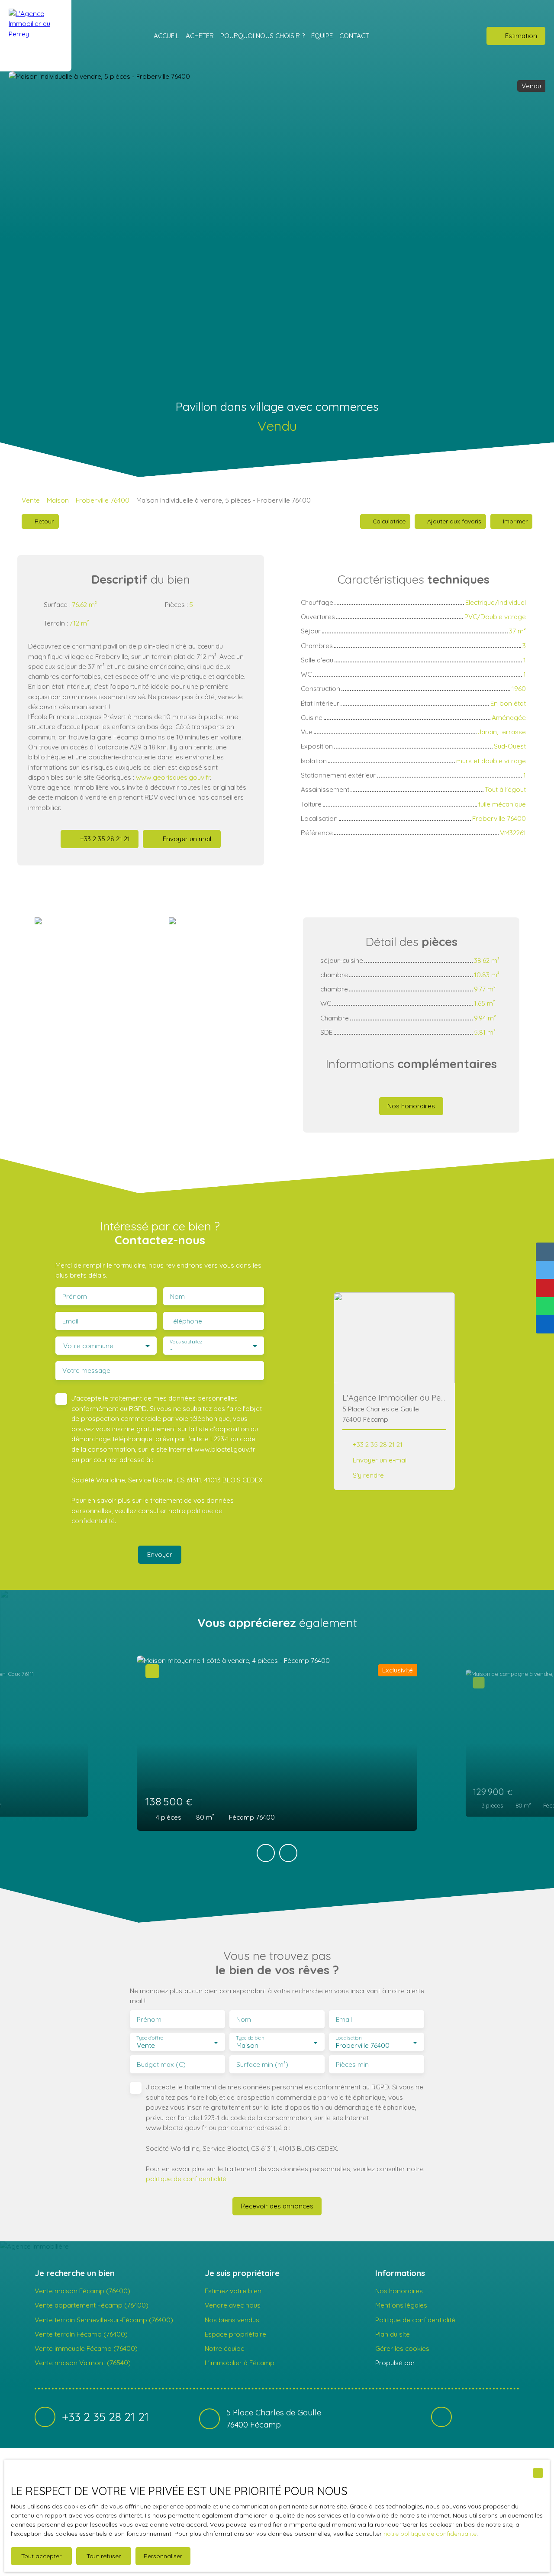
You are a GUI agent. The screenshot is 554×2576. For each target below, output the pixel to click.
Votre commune (88, 1346)
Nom (177, 1296)
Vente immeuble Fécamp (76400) (86, 2348)
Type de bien (250, 2038)
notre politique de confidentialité (430, 2534)
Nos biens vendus (232, 2320)
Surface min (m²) (262, 2064)
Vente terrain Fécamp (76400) (81, 2334)
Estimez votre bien (233, 2291)
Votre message (86, 1370)
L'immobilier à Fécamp (240, 2363)
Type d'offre (150, 2038)
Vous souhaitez (186, 1342)
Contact (354, 36)
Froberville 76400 (103, 500)
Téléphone (186, 1321)
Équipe (322, 36)
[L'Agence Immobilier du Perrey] (36, 36)
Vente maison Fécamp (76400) (82, 2291)
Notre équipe (225, 2348)
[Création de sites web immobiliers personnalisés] (438, 2363)
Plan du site (393, 2334)
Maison (58, 500)
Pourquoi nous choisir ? (263, 36)
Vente (31, 500)
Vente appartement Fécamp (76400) (92, 2305)
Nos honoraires (399, 2291)
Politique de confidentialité (415, 2320)
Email (70, 1321)
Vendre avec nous (233, 2305)
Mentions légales (401, 2305)
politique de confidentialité (186, 2179)
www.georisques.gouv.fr (173, 777)
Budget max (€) (161, 2064)
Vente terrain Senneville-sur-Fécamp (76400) (104, 2320)
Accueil (166, 36)
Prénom (75, 1296)
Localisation (348, 2038)
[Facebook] (441, 2417)
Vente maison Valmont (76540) (83, 2363)
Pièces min (352, 2064)
